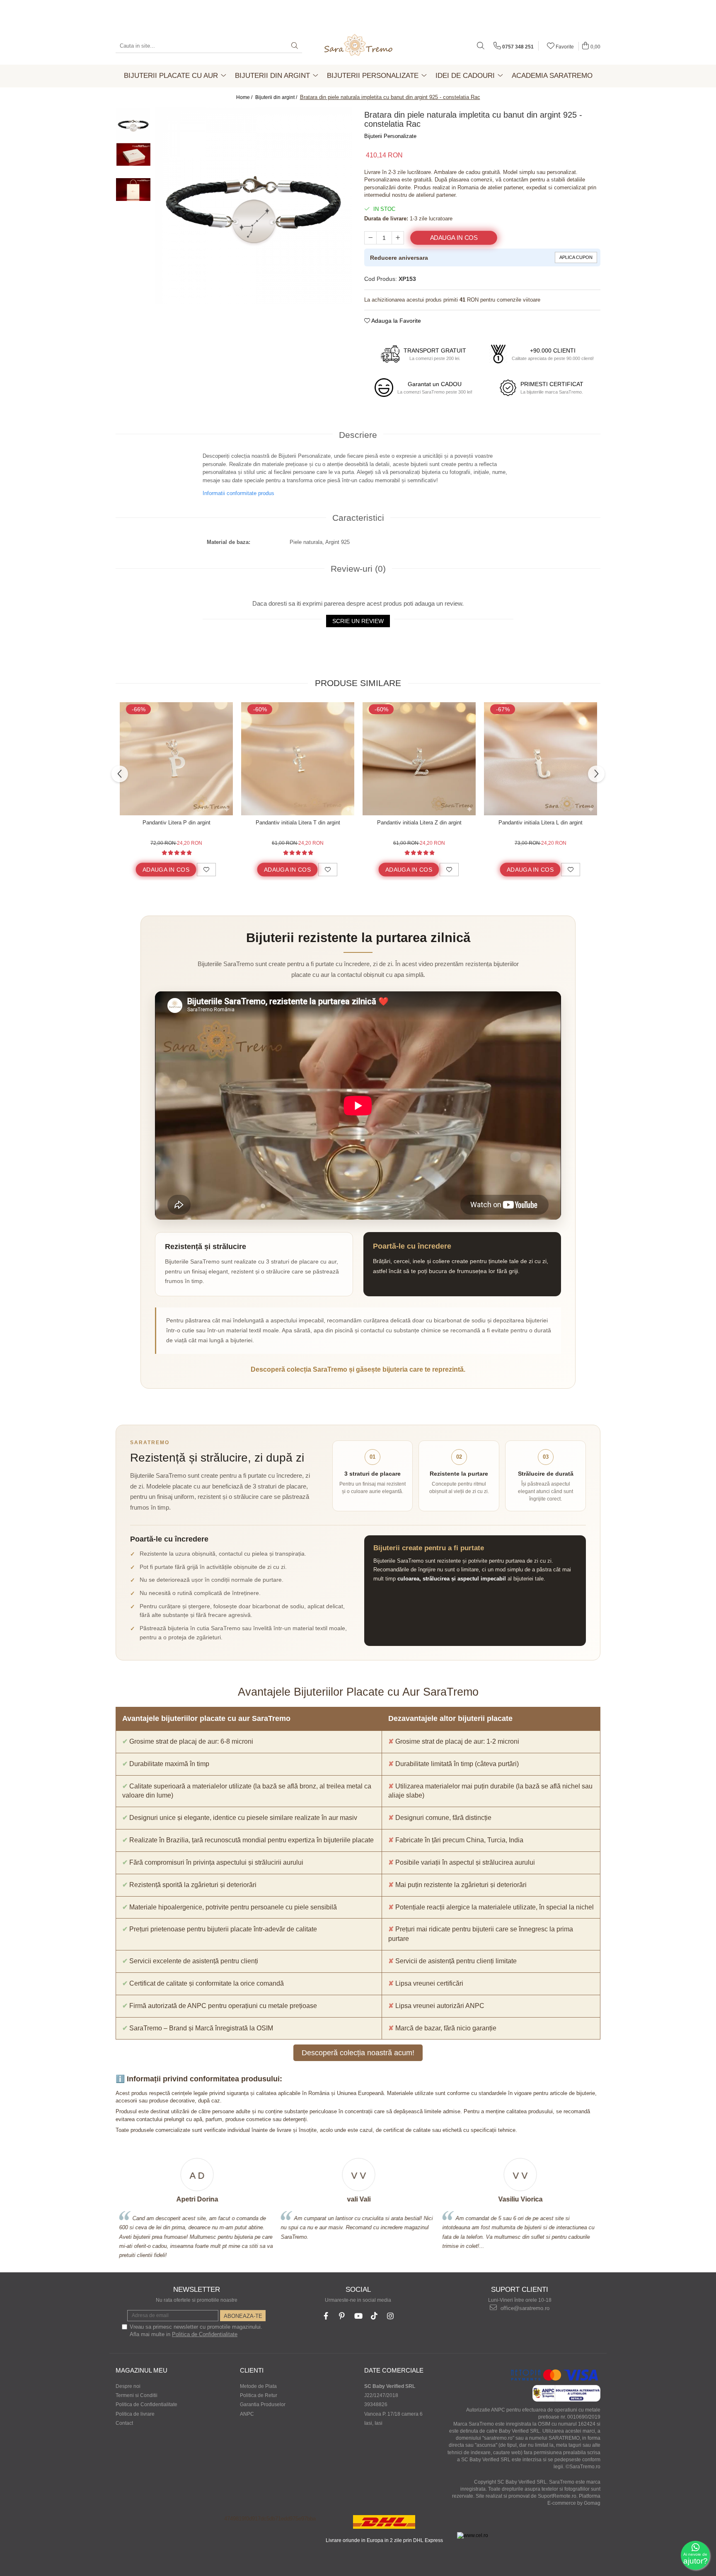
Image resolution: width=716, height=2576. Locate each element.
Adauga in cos (454, 238)
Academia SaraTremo (552, 76)
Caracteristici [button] (358, 518)
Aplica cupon (576, 257)
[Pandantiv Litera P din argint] (176, 759)
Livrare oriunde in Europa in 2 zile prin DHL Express (384, 2540)
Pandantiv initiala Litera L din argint (541, 823)
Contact (124, 2423)
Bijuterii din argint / (277, 97)
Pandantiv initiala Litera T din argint (298, 823)
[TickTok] (374, 2316)
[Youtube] (358, 2316)
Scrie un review (358, 621)
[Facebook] (326, 2316)
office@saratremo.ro (524, 2308)
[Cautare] (295, 46)
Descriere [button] (358, 435)
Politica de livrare (135, 2414)
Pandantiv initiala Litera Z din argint (419, 823)
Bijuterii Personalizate (390, 136)
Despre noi (128, 2386)
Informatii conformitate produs (238, 493)
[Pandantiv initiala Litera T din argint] (298, 759)
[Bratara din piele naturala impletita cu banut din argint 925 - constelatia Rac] (253, 206)
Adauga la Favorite (395, 321)
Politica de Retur (259, 2395)
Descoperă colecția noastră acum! (358, 2053)
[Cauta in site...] (481, 46)
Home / (245, 97)
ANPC (247, 2414)
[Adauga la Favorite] (206, 870)
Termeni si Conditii (137, 2395)
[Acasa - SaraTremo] (358, 46)
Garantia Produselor (263, 2404)
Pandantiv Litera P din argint (177, 823)
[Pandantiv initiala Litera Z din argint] (419, 759)
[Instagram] (391, 2316)
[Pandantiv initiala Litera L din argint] (541, 759)
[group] (253, 206)
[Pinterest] (342, 2316)
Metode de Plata (258, 2386)
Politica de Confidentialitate (205, 2334)
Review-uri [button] (358, 569)
